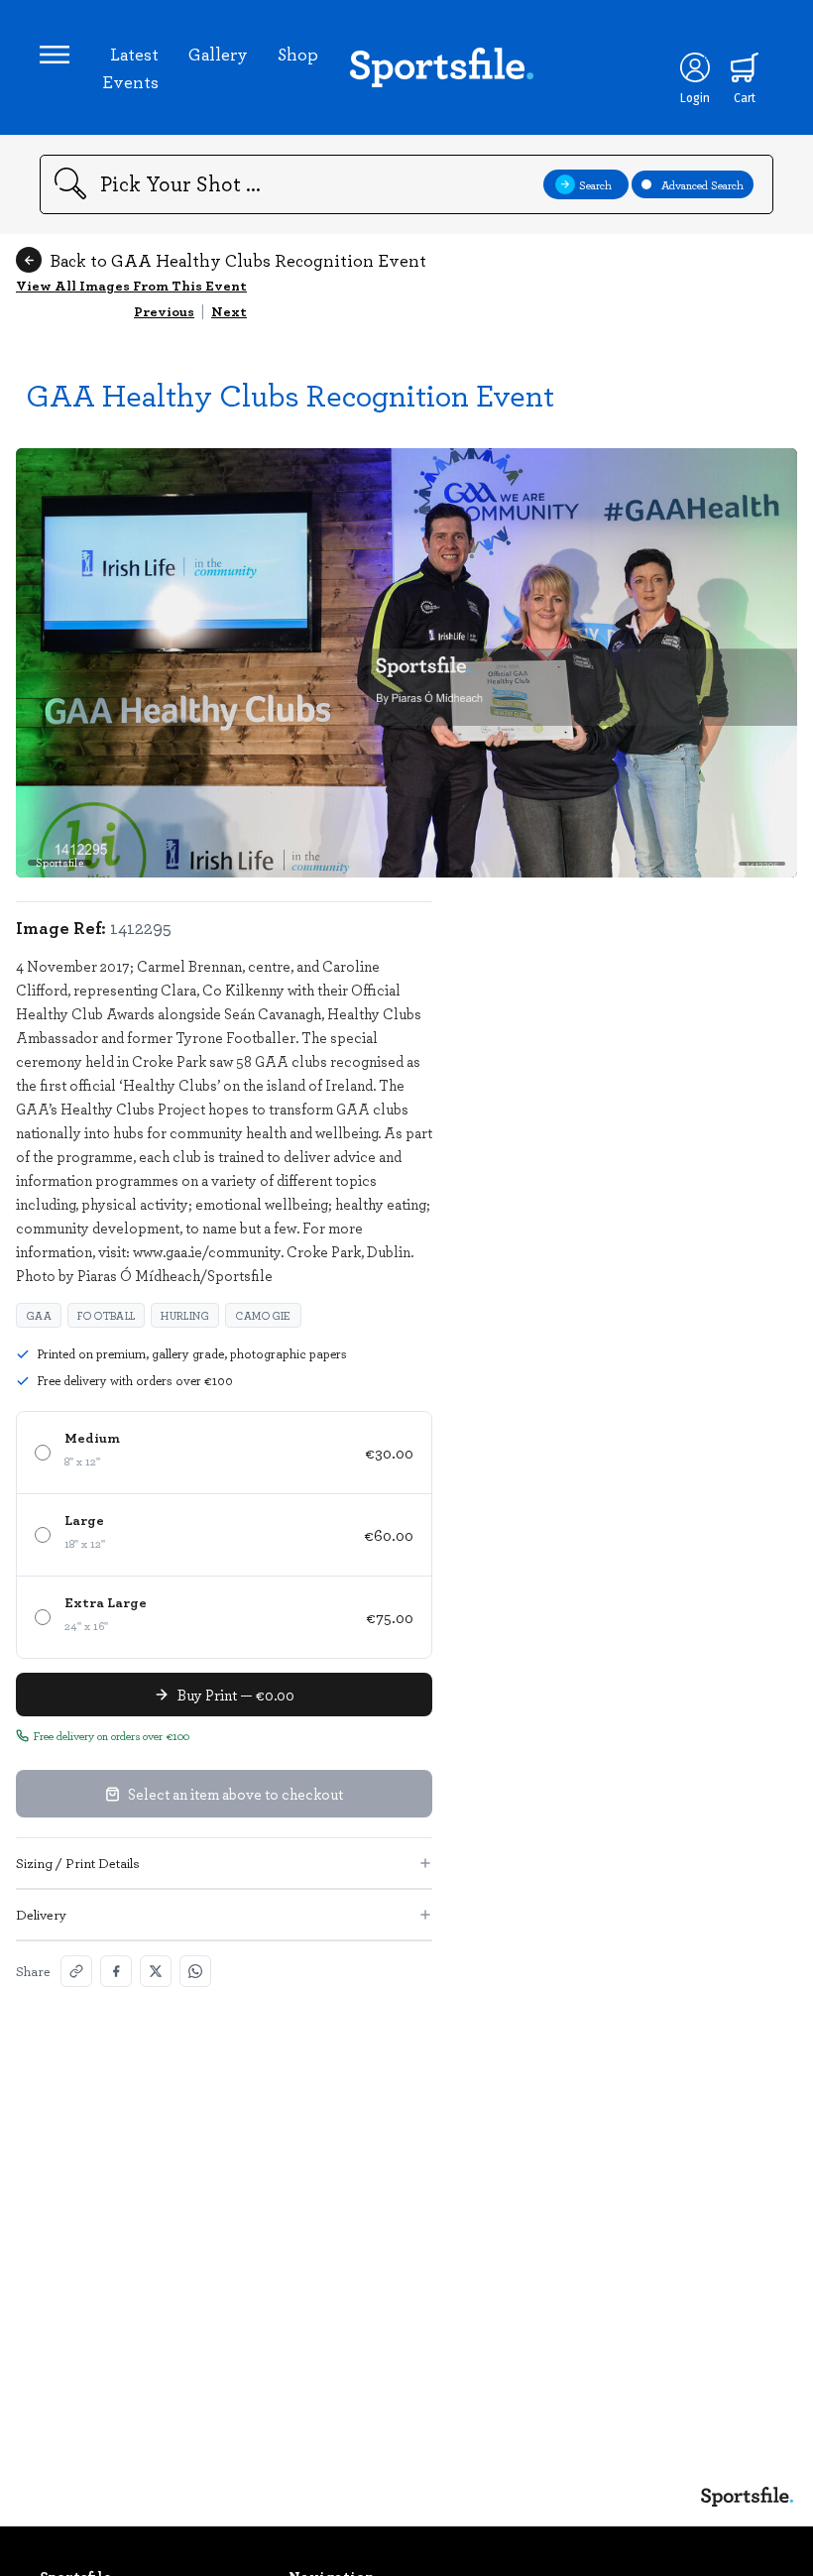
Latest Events (130, 67)
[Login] (695, 67)
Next (229, 311)
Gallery (218, 54)
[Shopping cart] (745, 67)
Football (106, 1315)
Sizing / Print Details (78, 1863)
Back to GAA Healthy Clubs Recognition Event (238, 260)
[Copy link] (76, 1971)
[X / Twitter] (156, 1971)
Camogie (263, 1315)
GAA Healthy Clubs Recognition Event (290, 394)
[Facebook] (116, 1971)
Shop (298, 54)
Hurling (185, 1315)
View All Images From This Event (131, 285)
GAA (39, 1315)
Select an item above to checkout (235, 1794)
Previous (164, 311)
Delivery (41, 1914)
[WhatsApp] (195, 1971)
